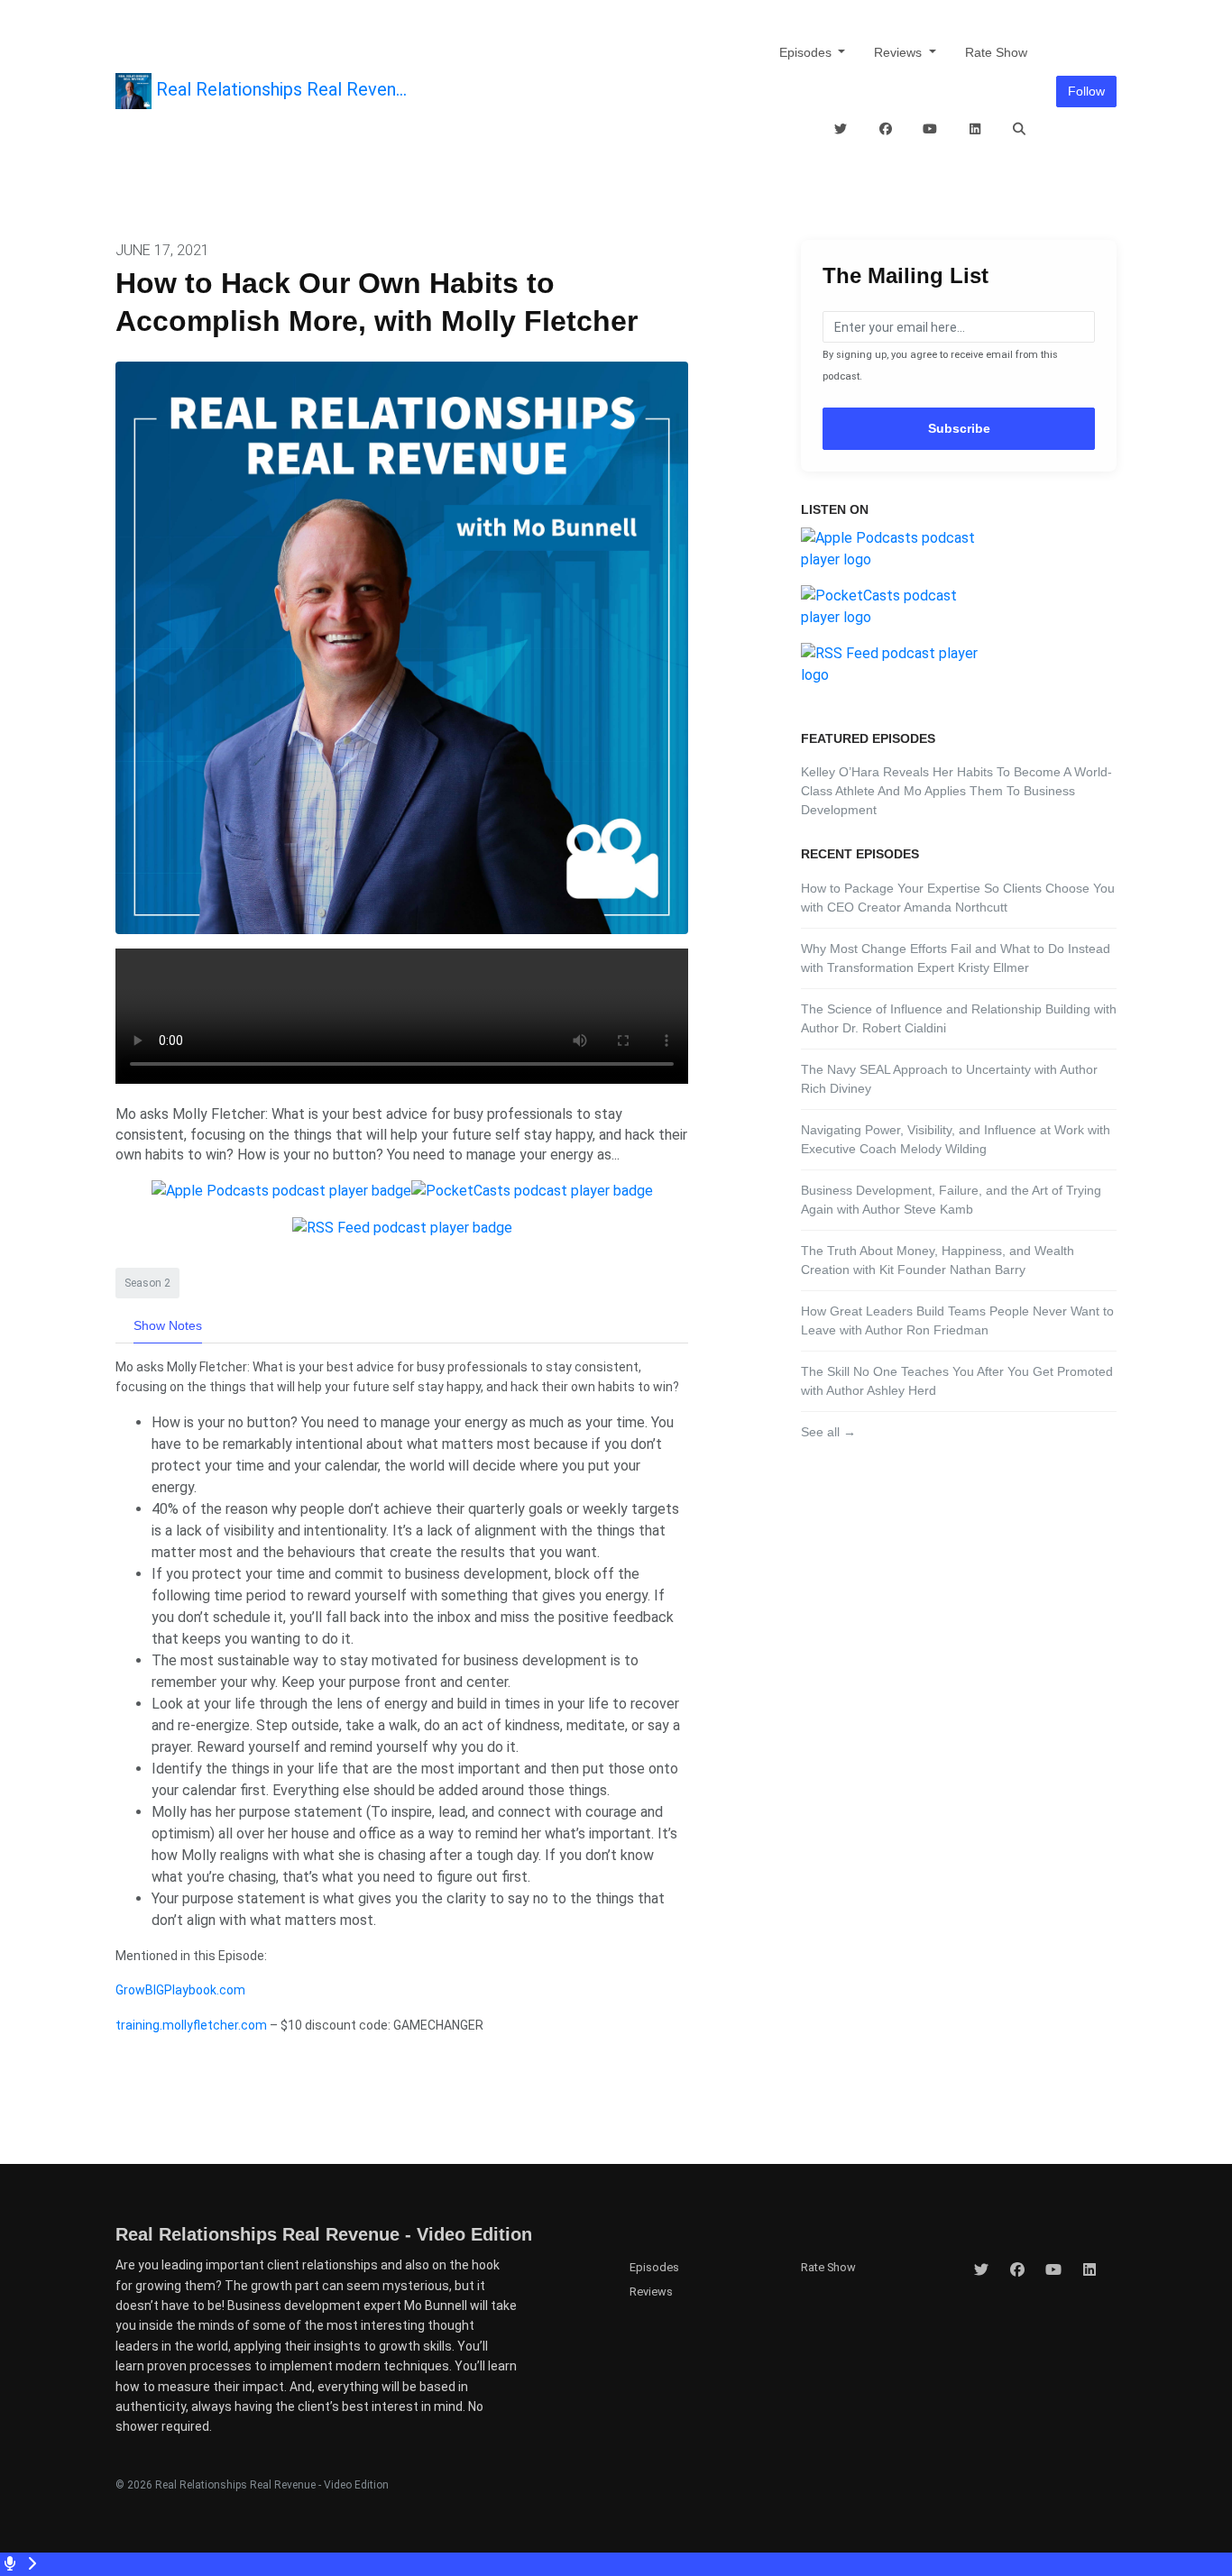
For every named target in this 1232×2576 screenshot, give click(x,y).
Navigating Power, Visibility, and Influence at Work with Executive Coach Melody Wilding (956, 1139)
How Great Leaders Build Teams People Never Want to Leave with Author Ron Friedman (957, 1320)
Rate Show (996, 52)
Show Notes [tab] (168, 1325)
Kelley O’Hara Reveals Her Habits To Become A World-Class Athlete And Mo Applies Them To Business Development (956, 791)
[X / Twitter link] (841, 129)
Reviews (900, 52)
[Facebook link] (886, 129)
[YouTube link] (931, 129)
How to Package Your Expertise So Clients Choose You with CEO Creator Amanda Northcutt (958, 898)
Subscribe (959, 428)
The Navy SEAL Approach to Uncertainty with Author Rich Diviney (949, 1079)
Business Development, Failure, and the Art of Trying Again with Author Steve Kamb (951, 1200)
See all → (828, 1432)
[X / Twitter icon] (981, 2270)
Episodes (807, 52)
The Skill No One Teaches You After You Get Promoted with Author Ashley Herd (957, 1381)
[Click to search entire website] (1020, 129)
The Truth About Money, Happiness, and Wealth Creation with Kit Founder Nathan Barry (938, 1260)
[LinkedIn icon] (1089, 2270)
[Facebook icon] (1017, 2270)
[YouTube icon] (1053, 2270)
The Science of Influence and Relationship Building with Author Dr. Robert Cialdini (959, 1018)
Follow (1086, 91)
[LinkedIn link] (975, 129)
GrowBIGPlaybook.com (180, 1990)
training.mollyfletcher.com (191, 2025)
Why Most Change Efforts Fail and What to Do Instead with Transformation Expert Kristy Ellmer (956, 958)
